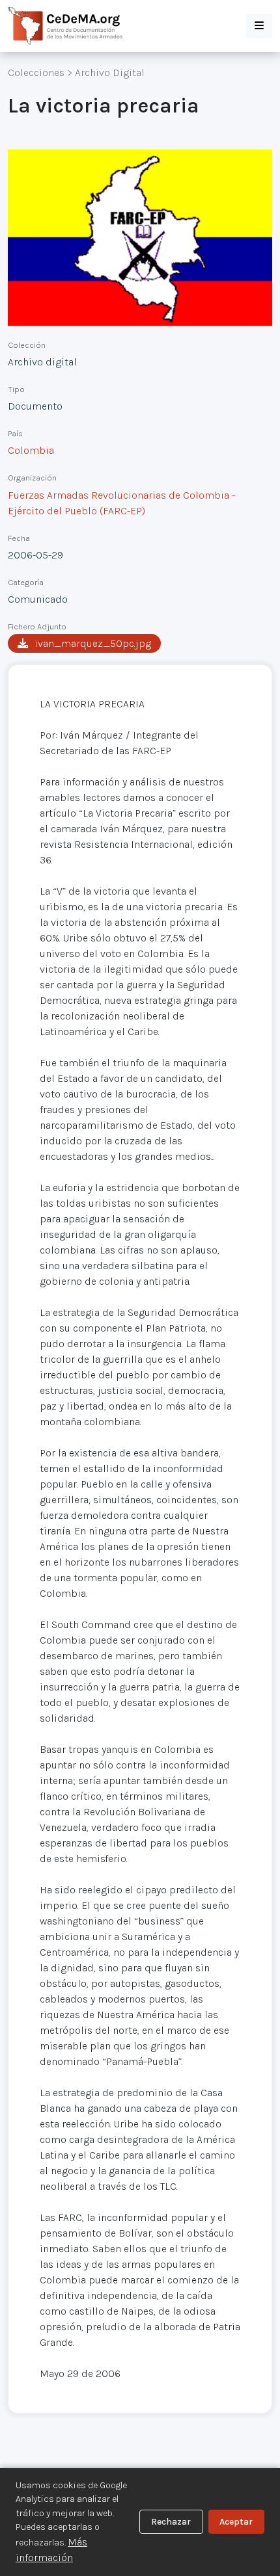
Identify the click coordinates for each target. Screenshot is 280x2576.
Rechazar (171, 2522)
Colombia (31, 450)
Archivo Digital (110, 72)
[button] (259, 26)
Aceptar (236, 2522)
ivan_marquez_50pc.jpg (93, 643)
